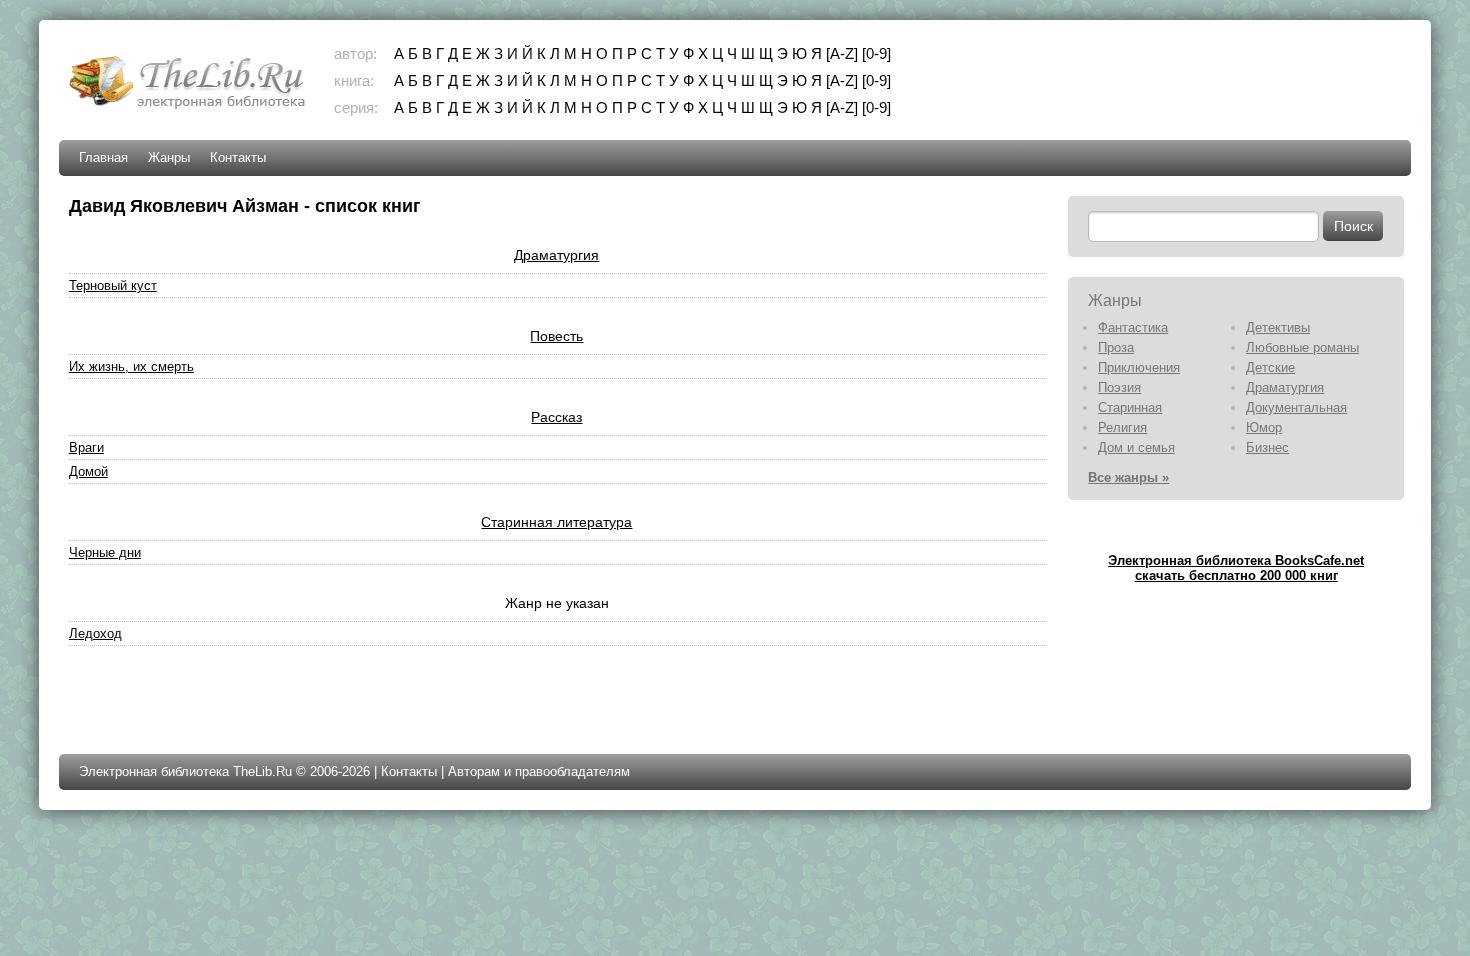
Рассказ (556, 417)
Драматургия (556, 255)
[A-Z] (842, 53)
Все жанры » (1128, 477)
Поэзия (1119, 387)
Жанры (169, 157)
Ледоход (95, 633)
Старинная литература (556, 522)
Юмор (1264, 427)
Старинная (1130, 407)
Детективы (1278, 327)
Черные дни (105, 552)
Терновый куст (113, 285)
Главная (103, 157)
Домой (88, 471)
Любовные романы (1302, 347)
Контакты (238, 157)
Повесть (556, 336)
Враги (86, 447)
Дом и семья (1136, 447)
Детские (1270, 367)
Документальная (1296, 407)
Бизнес (1267, 447)
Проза (1116, 347)
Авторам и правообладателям (539, 771)
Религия (1122, 427)
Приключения (1139, 367)
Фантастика (1133, 327)
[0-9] (876, 53)
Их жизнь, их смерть (131, 366)
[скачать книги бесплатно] (189, 106)
